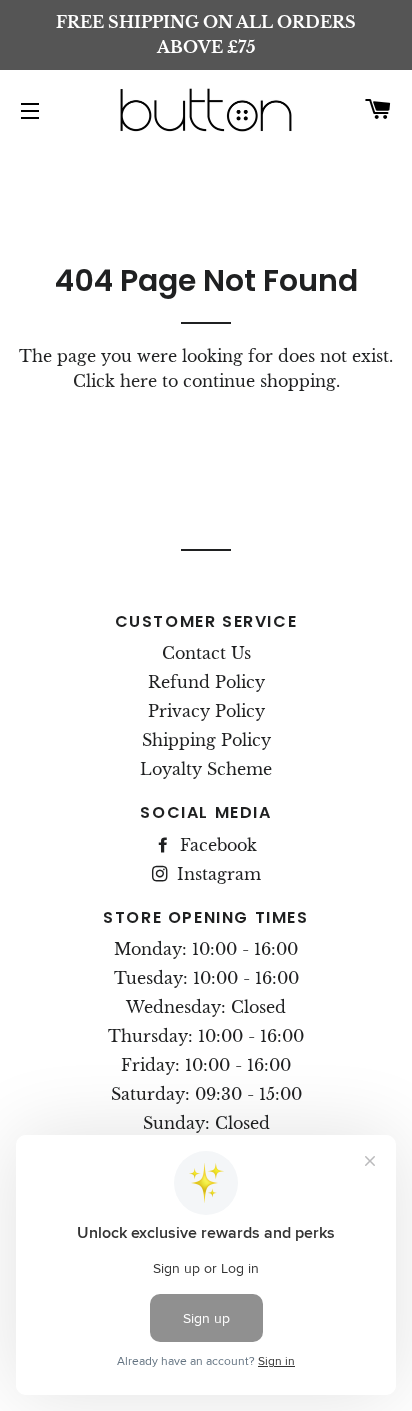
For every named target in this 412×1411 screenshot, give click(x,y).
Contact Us (206, 653)
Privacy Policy (206, 711)
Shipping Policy (206, 740)
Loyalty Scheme (206, 769)
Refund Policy (206, 682)
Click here (115, 381)
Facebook (216, 845)
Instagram (216, 874)
